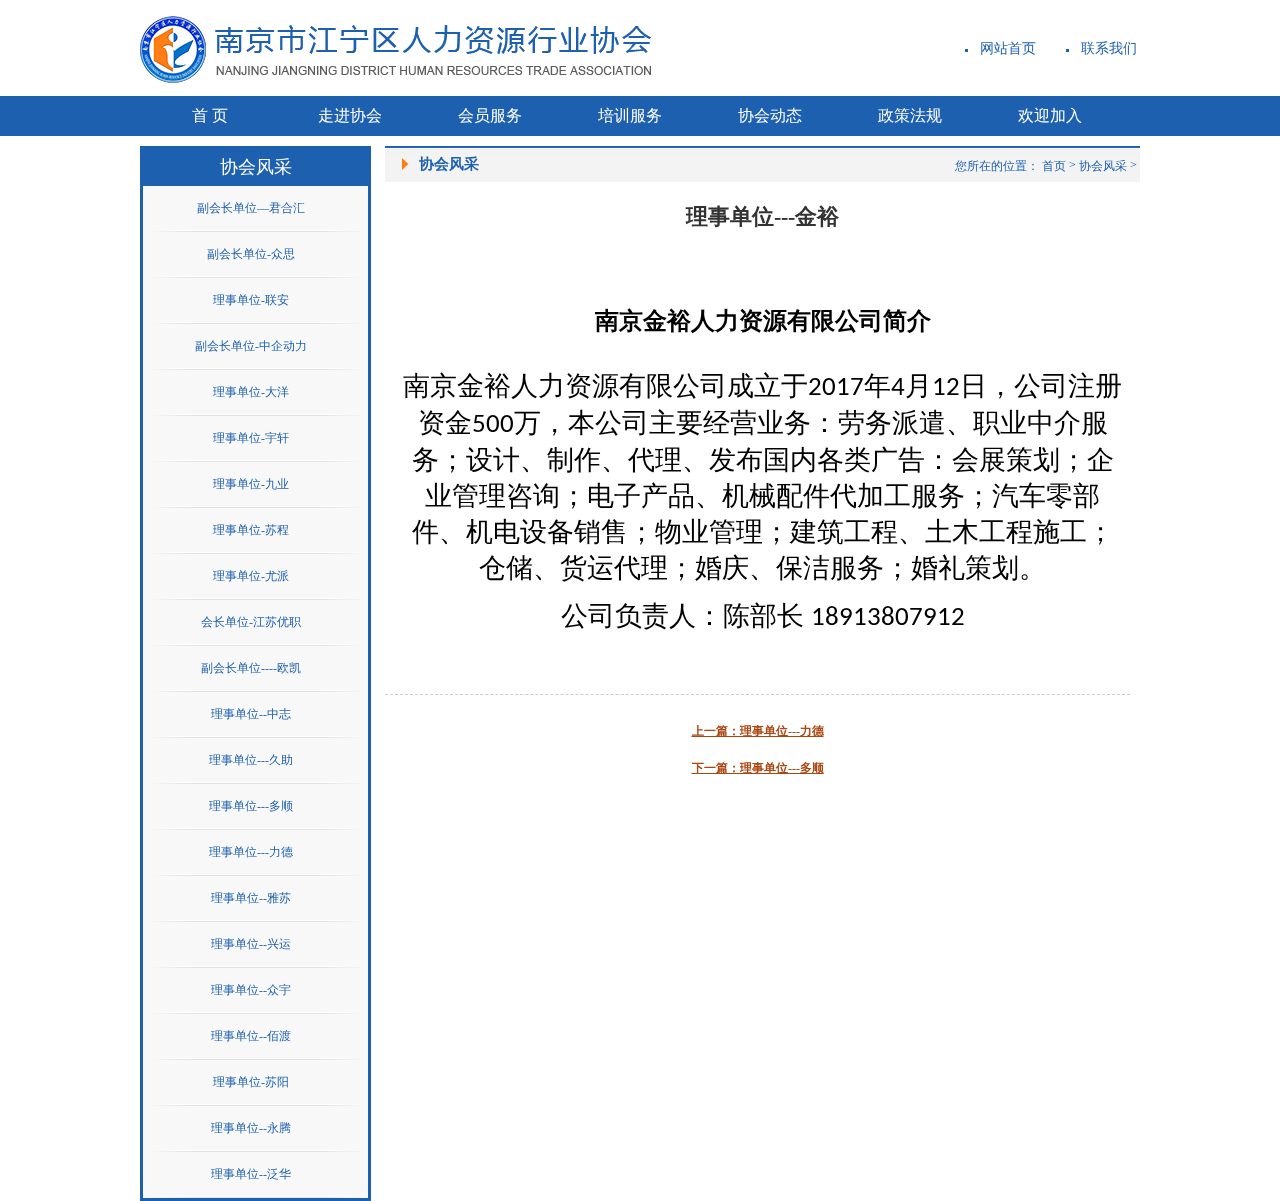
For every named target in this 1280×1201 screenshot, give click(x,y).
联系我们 (1109, 48)
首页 (1054, 166)
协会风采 (1103, 166)
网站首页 (1008, 48)
